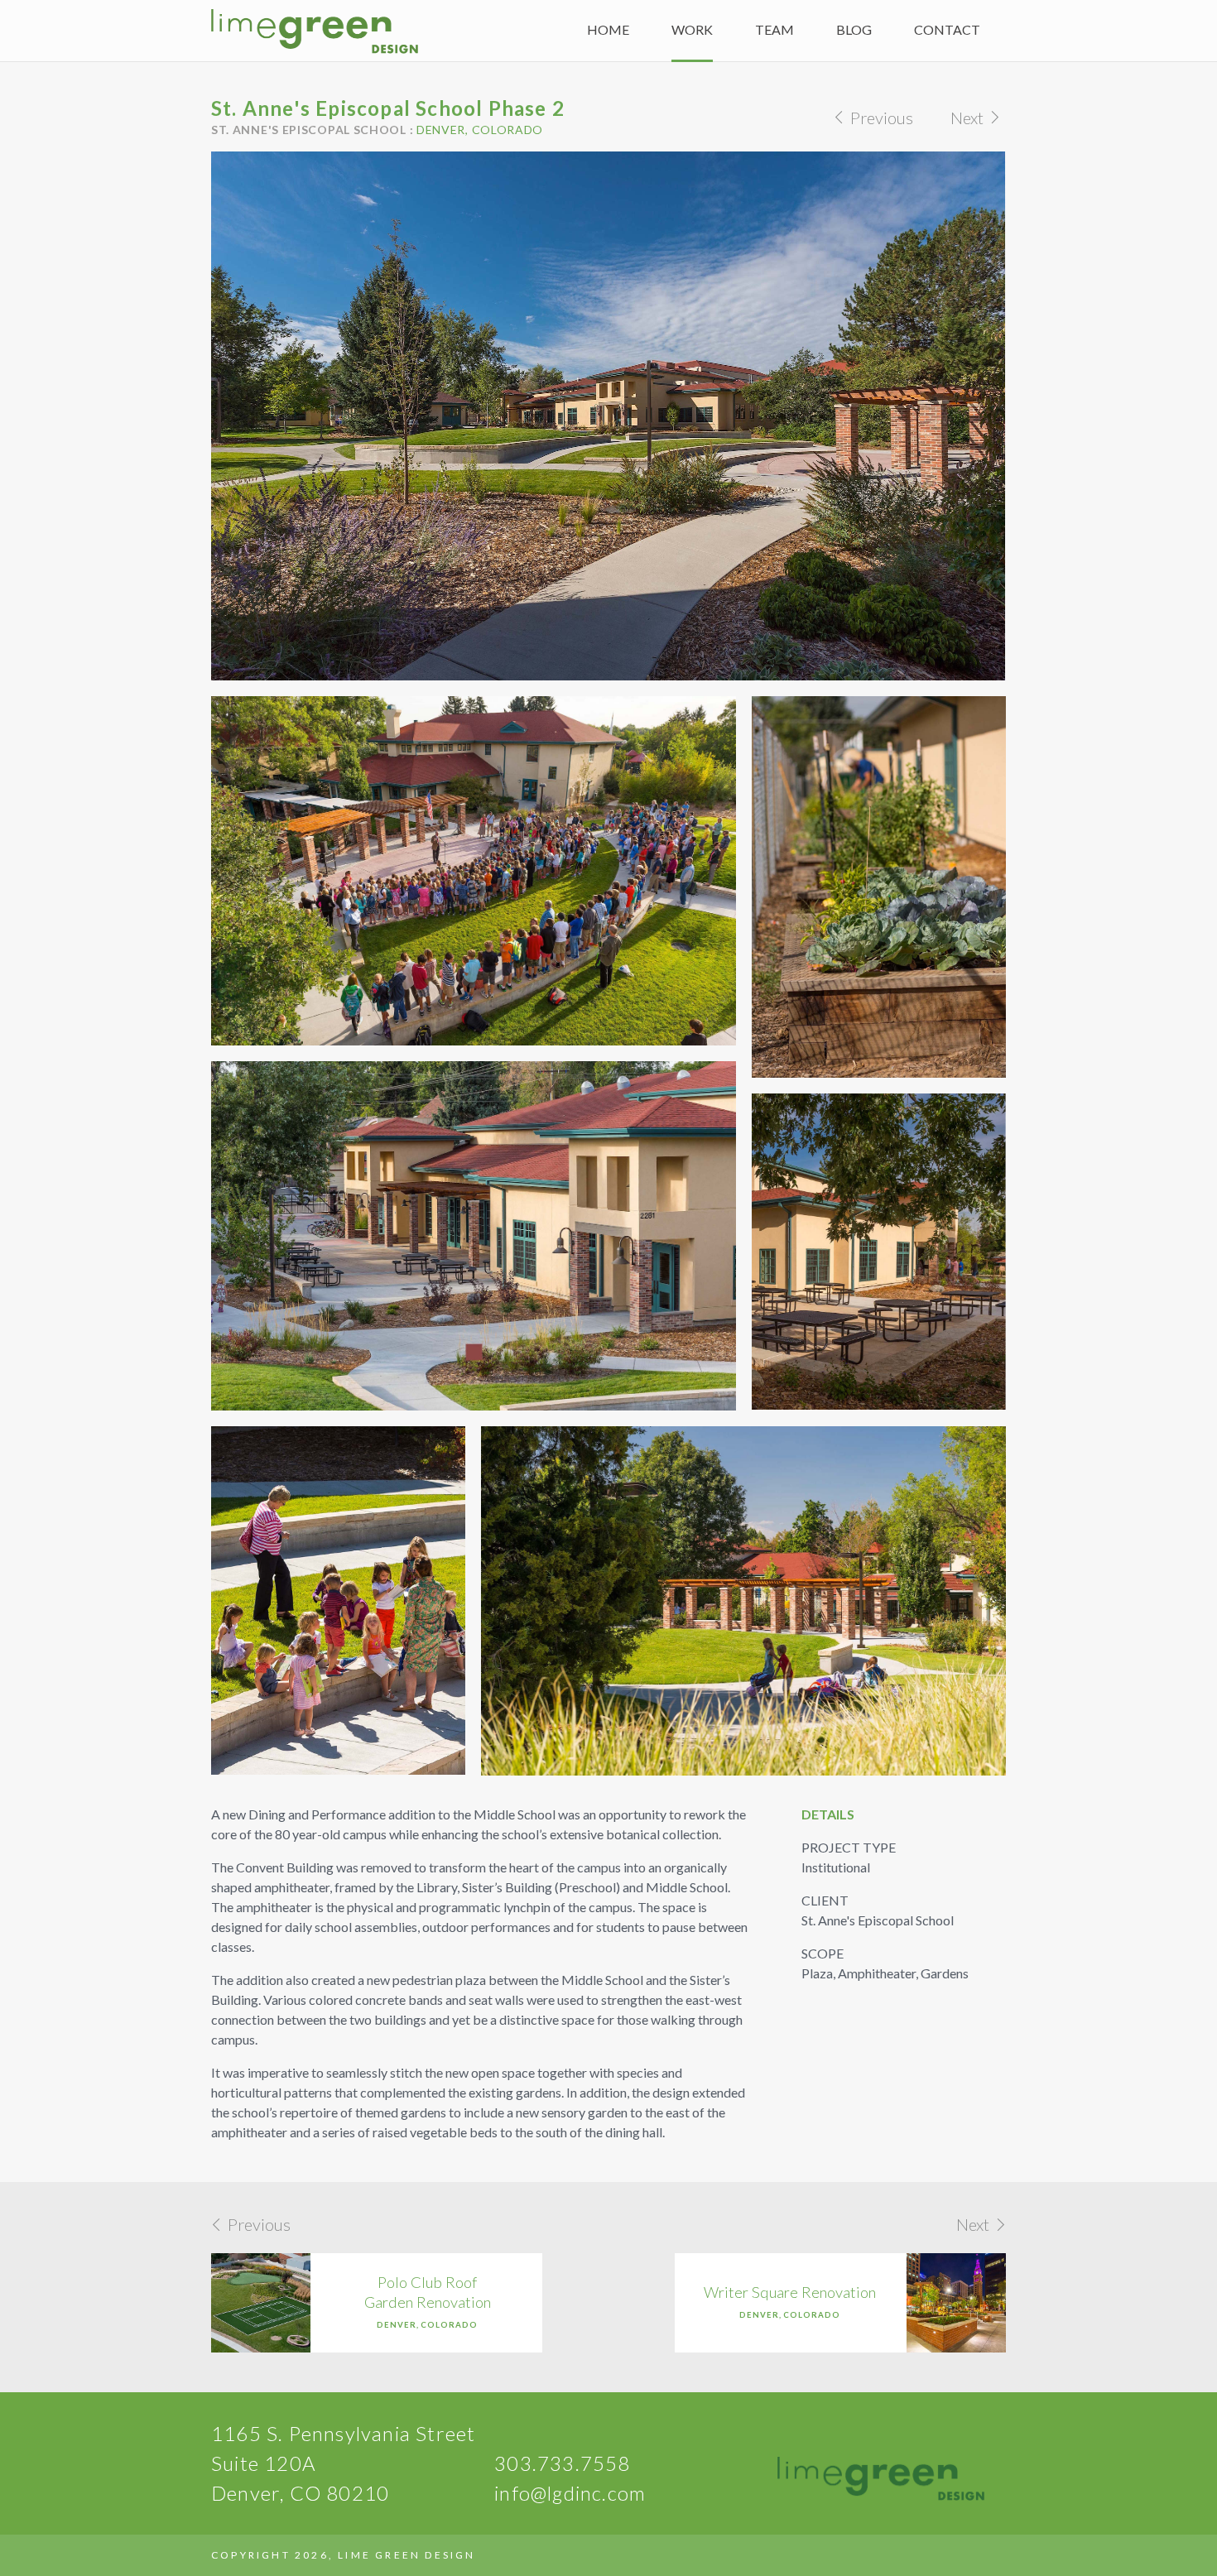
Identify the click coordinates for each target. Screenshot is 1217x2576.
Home (608, 29)
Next (969, 118)
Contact (947, 29)
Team (774, 29)
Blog (854, 29)
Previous (880, 118)
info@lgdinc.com (570, 2493)
